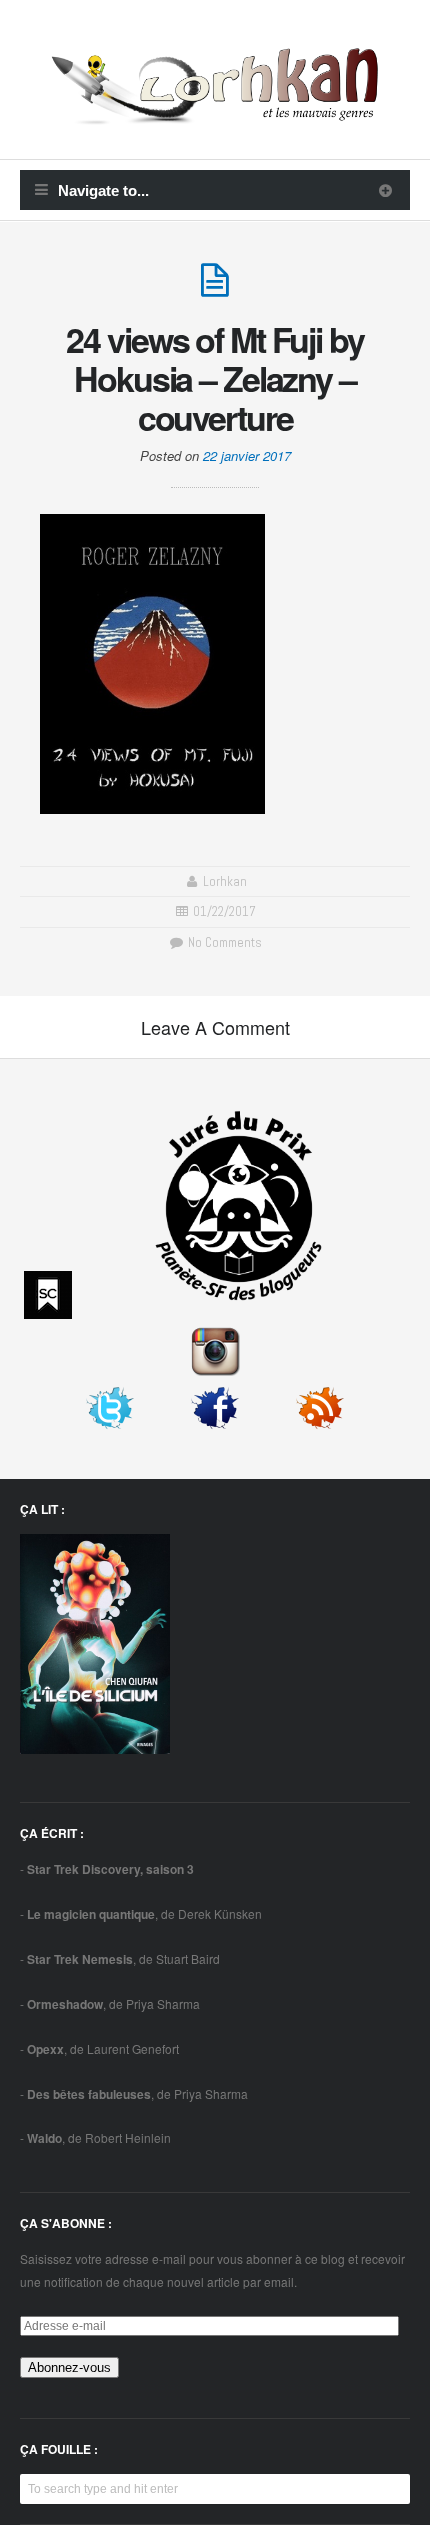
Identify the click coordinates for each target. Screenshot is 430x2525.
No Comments (223, 942)
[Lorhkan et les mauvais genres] (215, 113)
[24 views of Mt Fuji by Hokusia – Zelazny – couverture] (215, 288)
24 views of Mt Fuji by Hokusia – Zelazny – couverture (214, 378)
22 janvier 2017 (247, 455)
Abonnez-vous (69, 2367)
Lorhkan (225, 881)
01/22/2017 (224, 911)
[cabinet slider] (385, 190)
